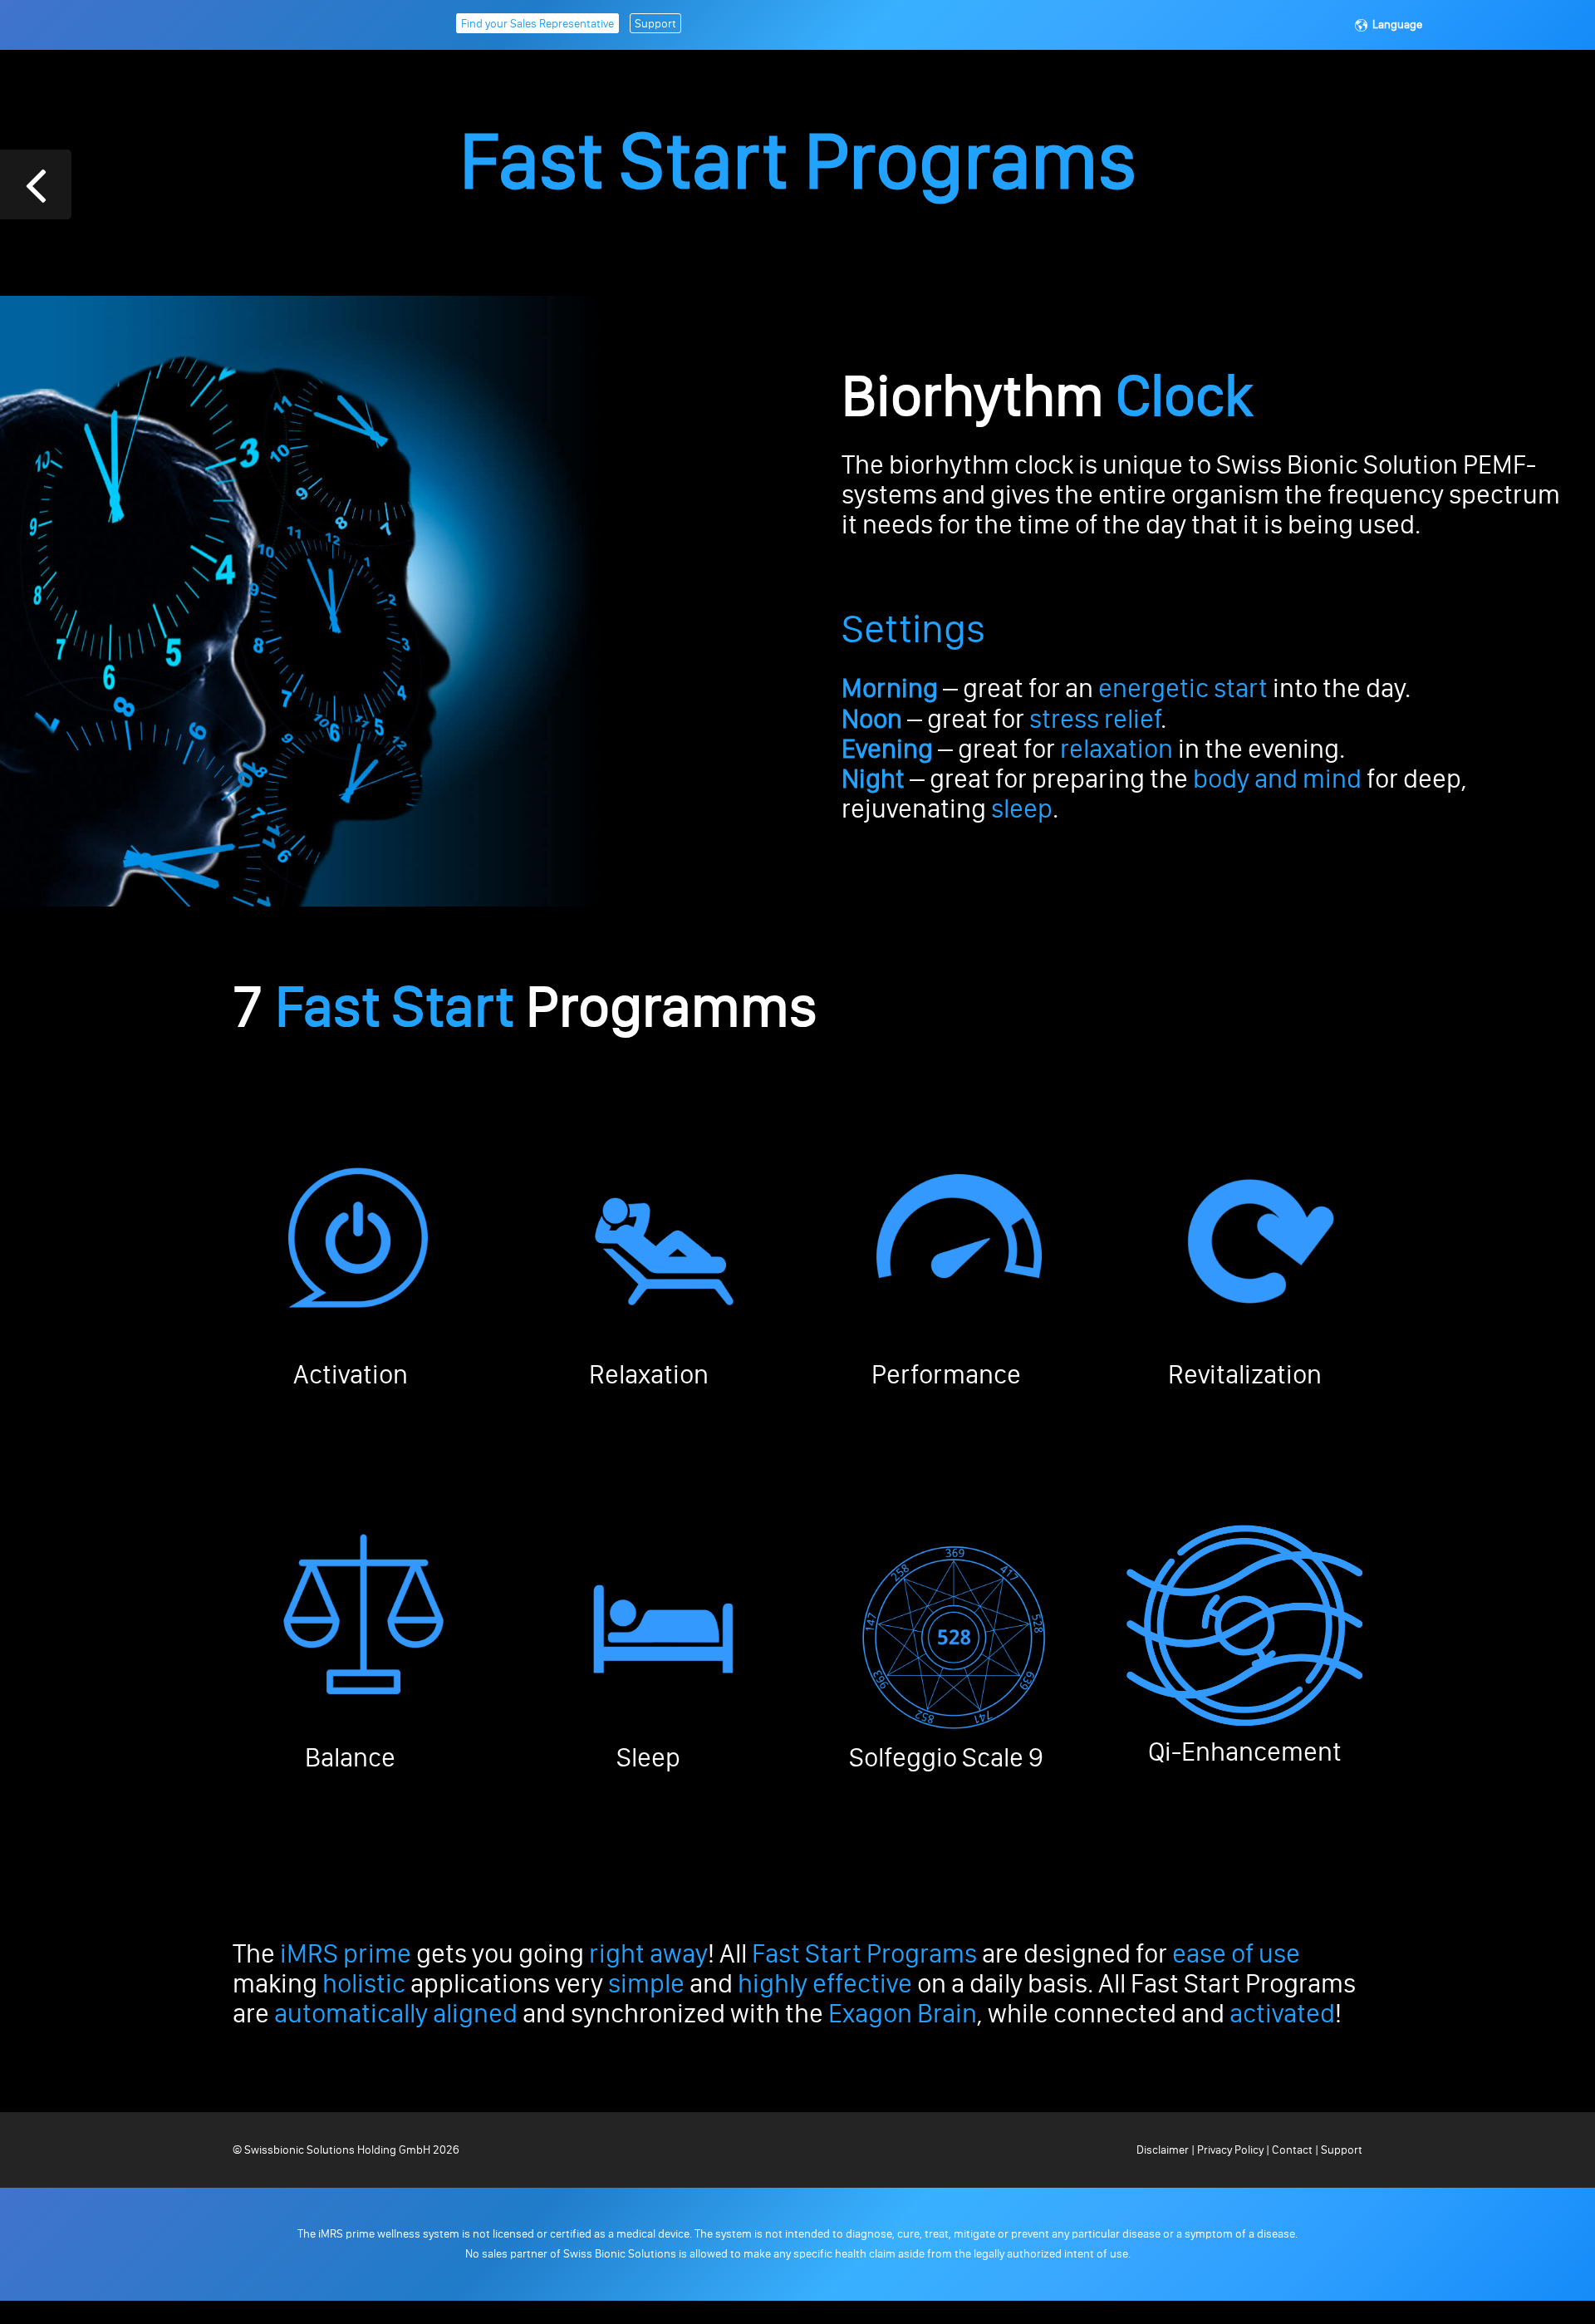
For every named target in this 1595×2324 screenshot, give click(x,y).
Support (655, 24)
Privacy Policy (1230, 2150)
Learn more (356, 1422)
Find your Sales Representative (537, 24)
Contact (1292, 2150)
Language (1397, 25)
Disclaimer (1164, 2150)
